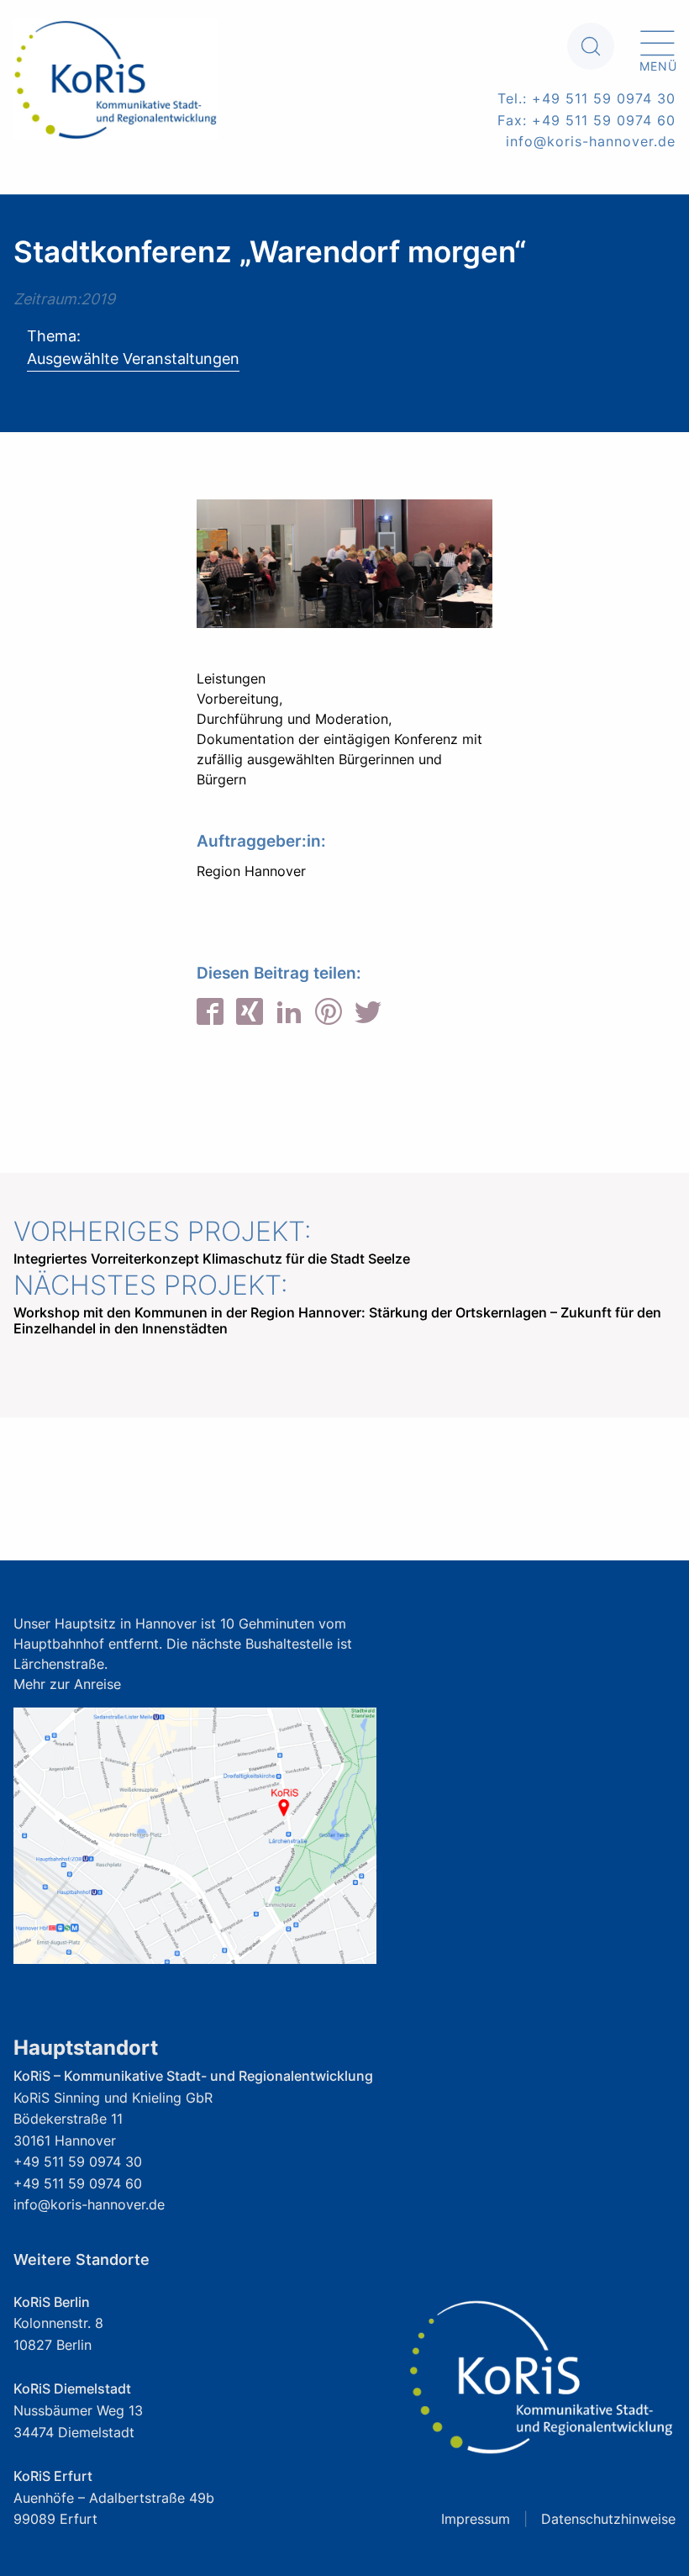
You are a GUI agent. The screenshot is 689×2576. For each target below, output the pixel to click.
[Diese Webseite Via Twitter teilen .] (368, 1014)
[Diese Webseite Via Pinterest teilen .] (329, 1014)
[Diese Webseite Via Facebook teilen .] (210, 1014)
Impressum (476, 2519)
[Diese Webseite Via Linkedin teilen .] (289, 1014)
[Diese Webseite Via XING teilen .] (250, 1014)
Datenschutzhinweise (608, 2519)
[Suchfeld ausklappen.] (591, 46)
